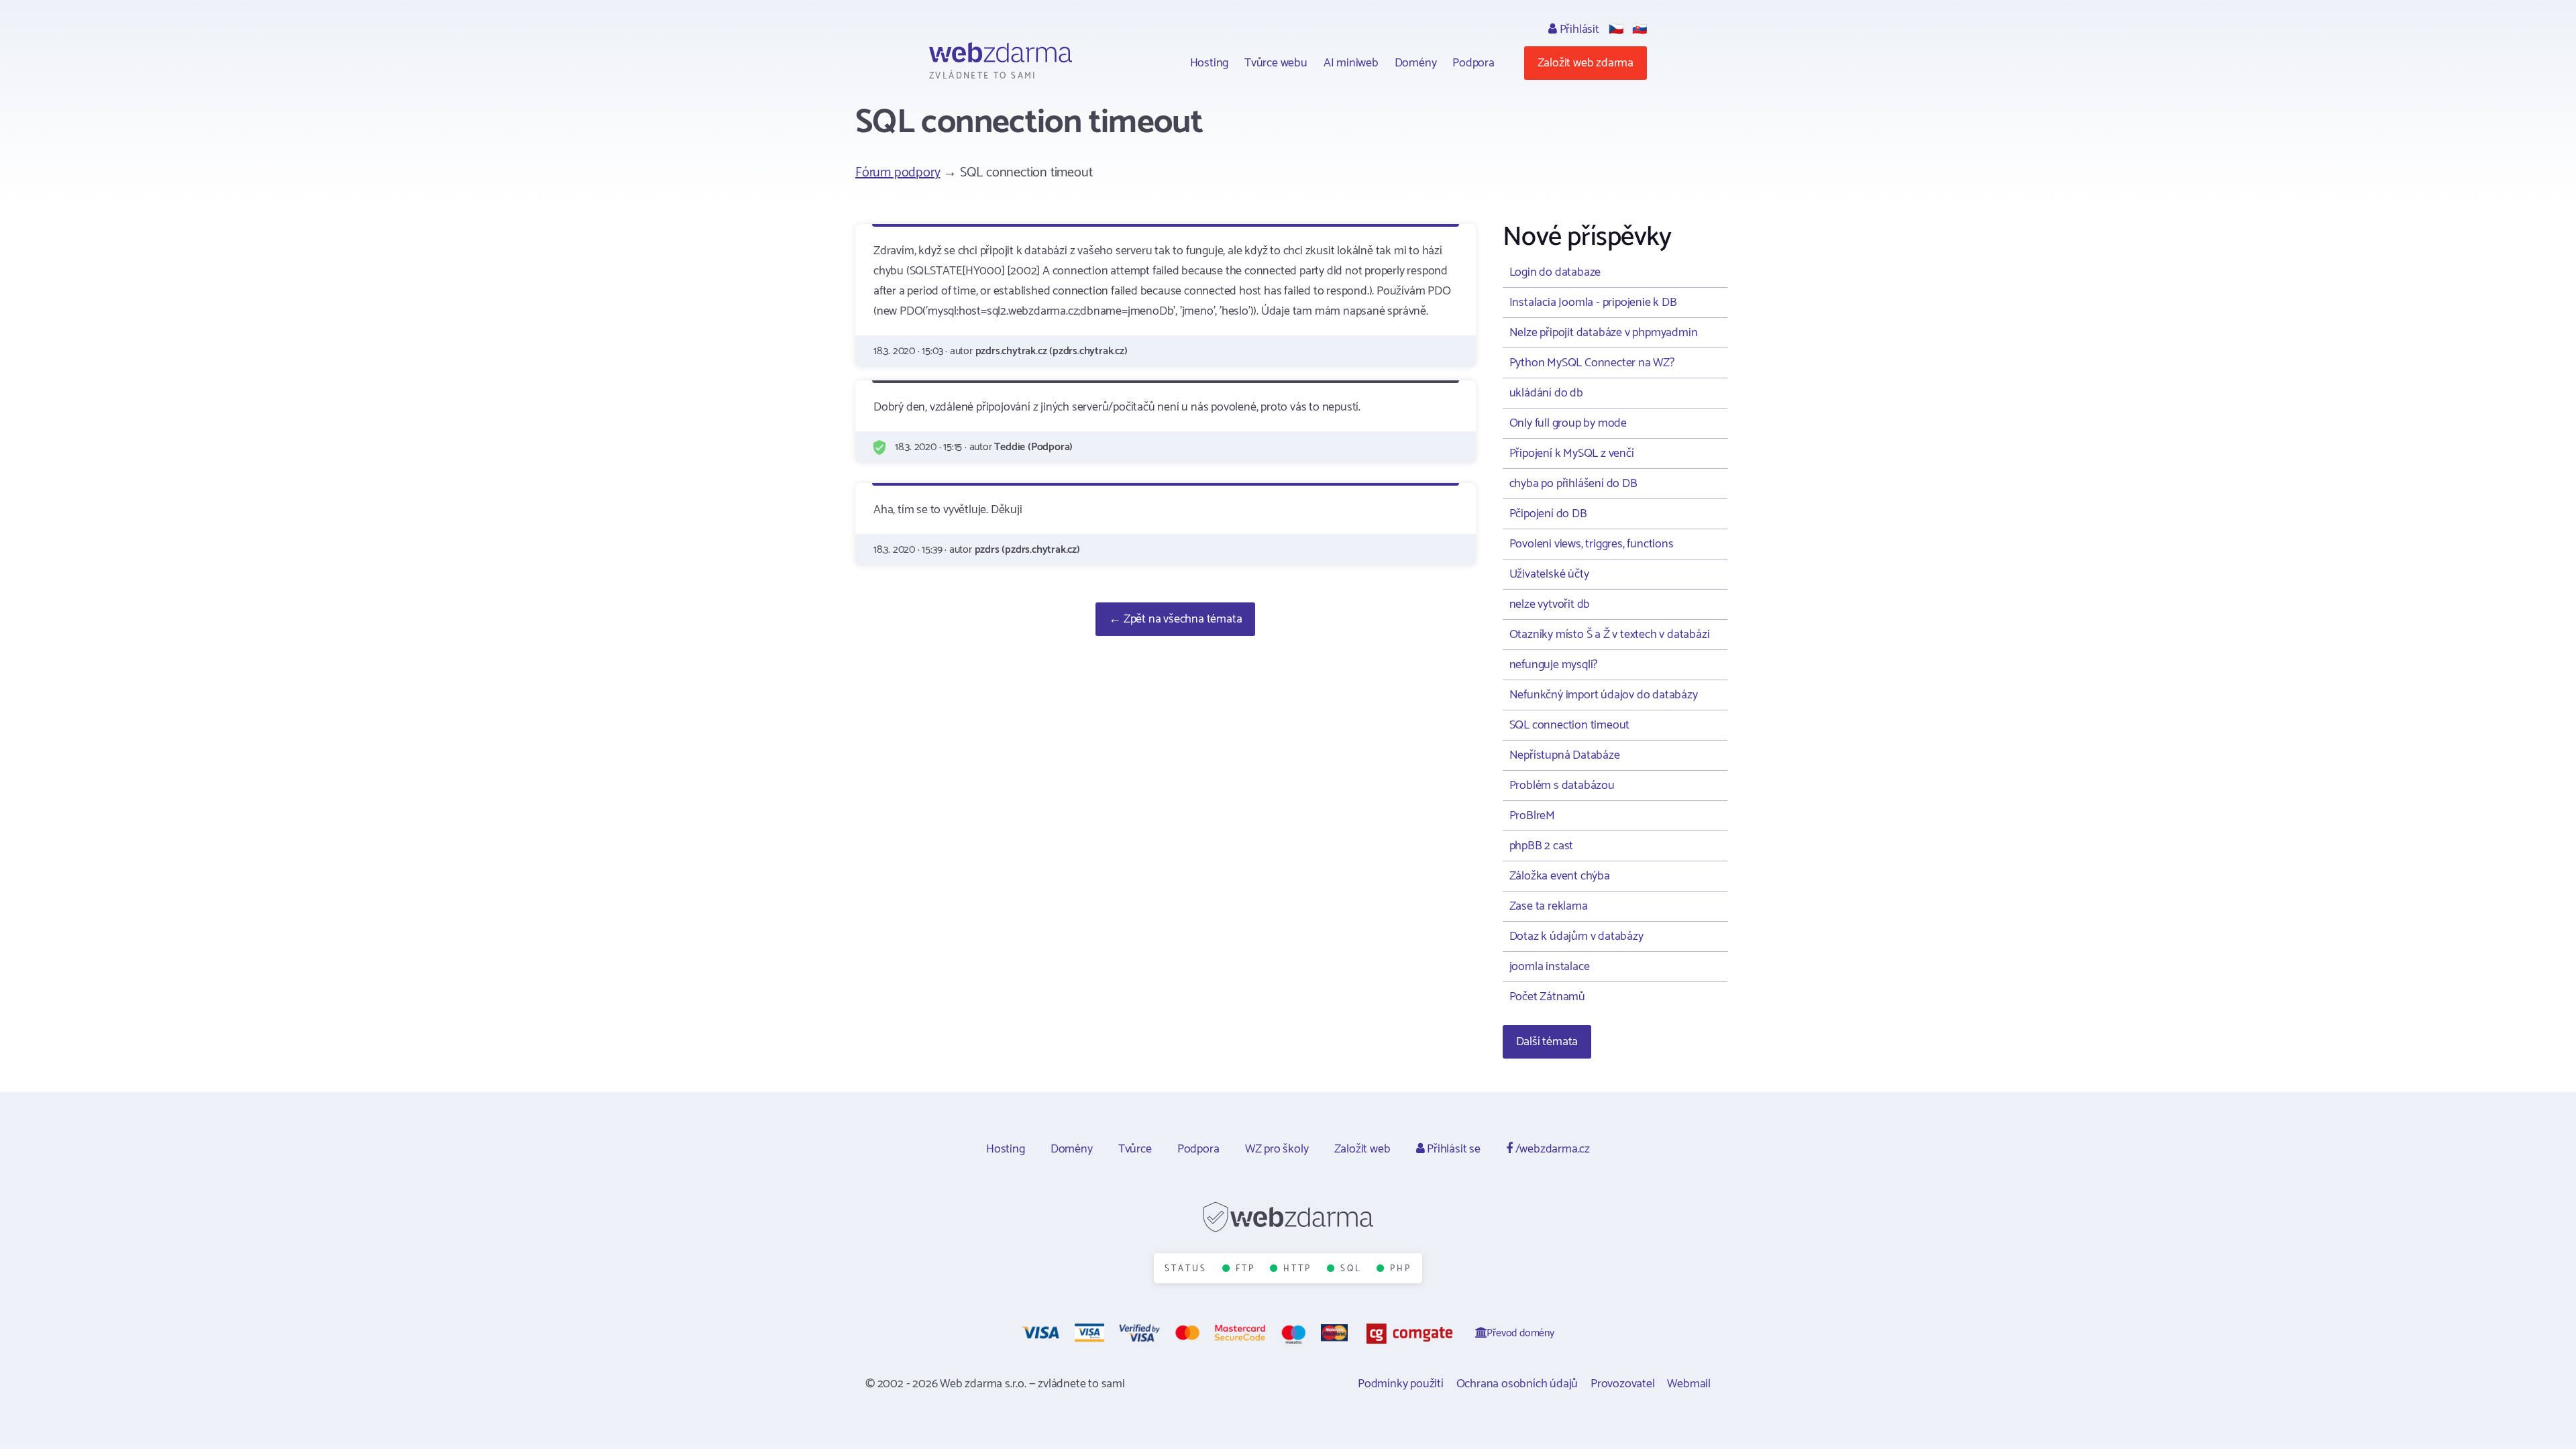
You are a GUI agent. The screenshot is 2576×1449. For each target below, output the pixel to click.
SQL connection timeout (1570, 725)
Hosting (1210, 63)
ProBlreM (1532, 816)
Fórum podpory (898, 173)
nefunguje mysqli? (1554, 665)
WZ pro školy (1277, 1149)
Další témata (1547, 1042)
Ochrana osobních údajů (1517, 1384)
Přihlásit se (1452, 1149)
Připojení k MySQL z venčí (1572, 453)
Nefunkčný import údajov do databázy (1604, 695)
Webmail (1689, 1384)
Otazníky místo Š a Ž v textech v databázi (1610, 635)
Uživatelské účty (1549, 574)
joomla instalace (1550, 967)
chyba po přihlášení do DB (1573, 484)
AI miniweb (1351, 63)
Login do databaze (1555, 272)
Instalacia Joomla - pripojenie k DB (1593, 303)
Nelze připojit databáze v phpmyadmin (1604, 333)
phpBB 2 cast (1542, 846)
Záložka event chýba (1560, 876)
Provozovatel (1623, 1384)
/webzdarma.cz (1551, 1149)
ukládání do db (1546, 393)
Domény (1416, 63)
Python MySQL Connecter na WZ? (1592, 363)
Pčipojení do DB (1548, 514)
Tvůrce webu (1276, 63)
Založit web (1362, 1149)
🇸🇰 (1640, 30)
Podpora (1473, 63)
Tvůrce (1135, 1149)
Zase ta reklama (1549, 906)
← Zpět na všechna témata (1175, 619)
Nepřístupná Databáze (1565, 755)
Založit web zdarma (1586, 63)
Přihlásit (1578, 30)
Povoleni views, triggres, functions (1592, 544)
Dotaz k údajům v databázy (1576, 936)
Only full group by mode (1568, 423)
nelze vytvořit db (1550, 604)
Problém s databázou (1562, 786)
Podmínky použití (1401, 1384)
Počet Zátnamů (1547, 997)
